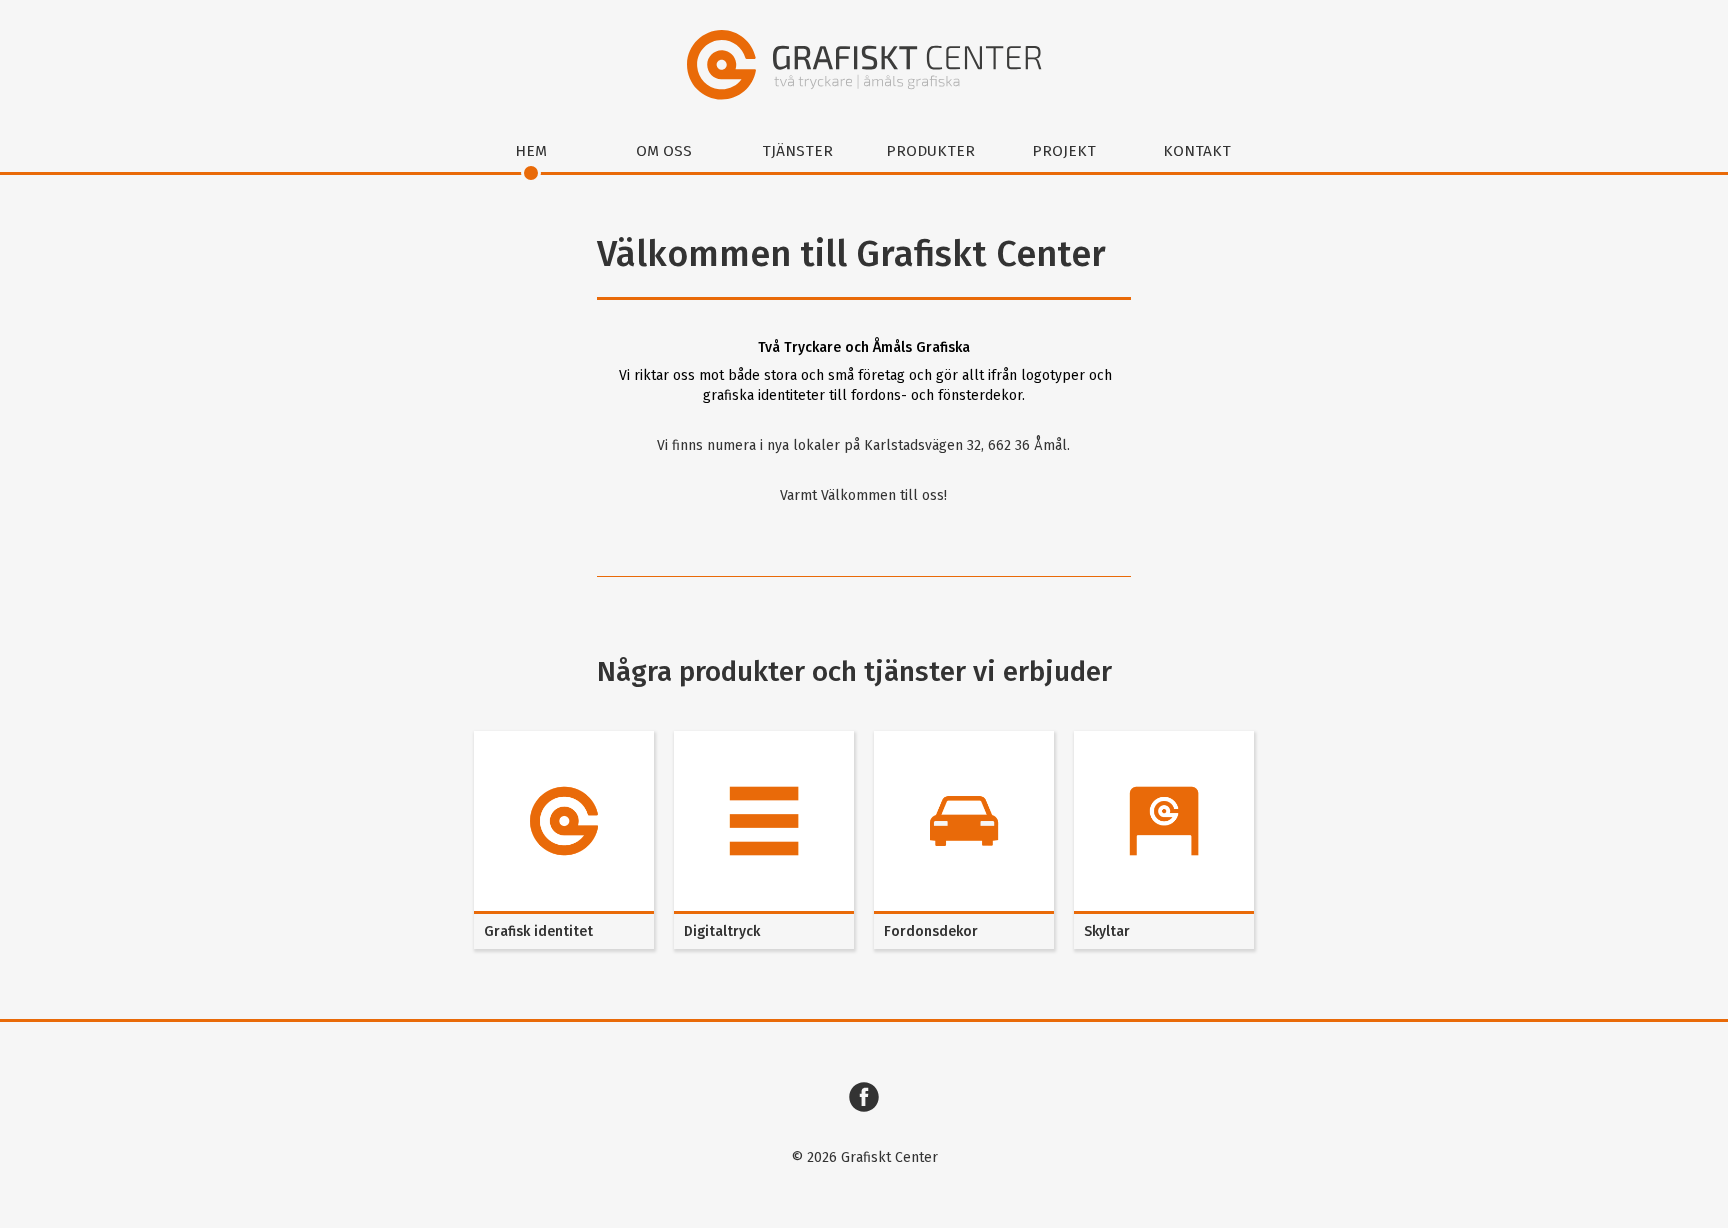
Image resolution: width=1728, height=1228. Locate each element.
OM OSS (664, 151)
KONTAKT (1197, 151)
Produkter (930, 151)
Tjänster (797, 151)
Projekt (1064, 151)
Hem (531, 151)
